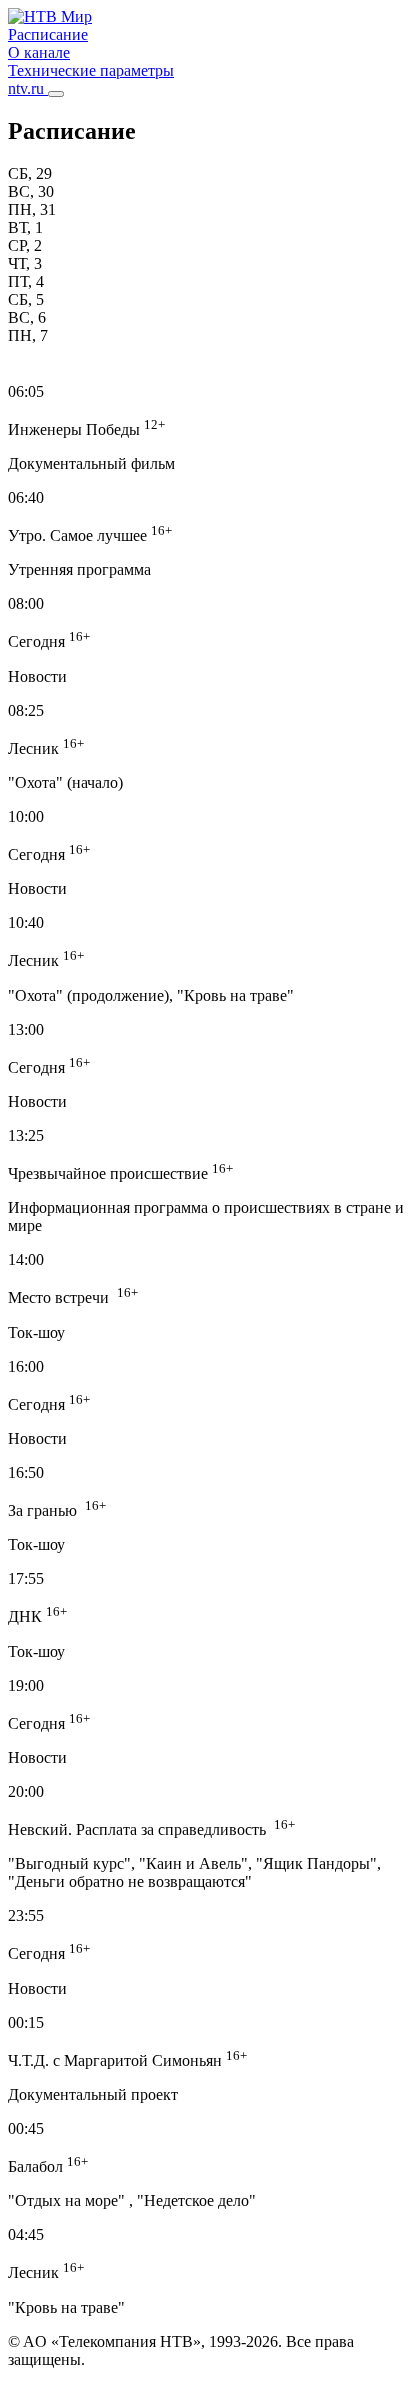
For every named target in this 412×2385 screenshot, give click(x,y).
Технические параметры (91, 70)
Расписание (48, 34)
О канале (39, 52)
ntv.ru (28, 88)
